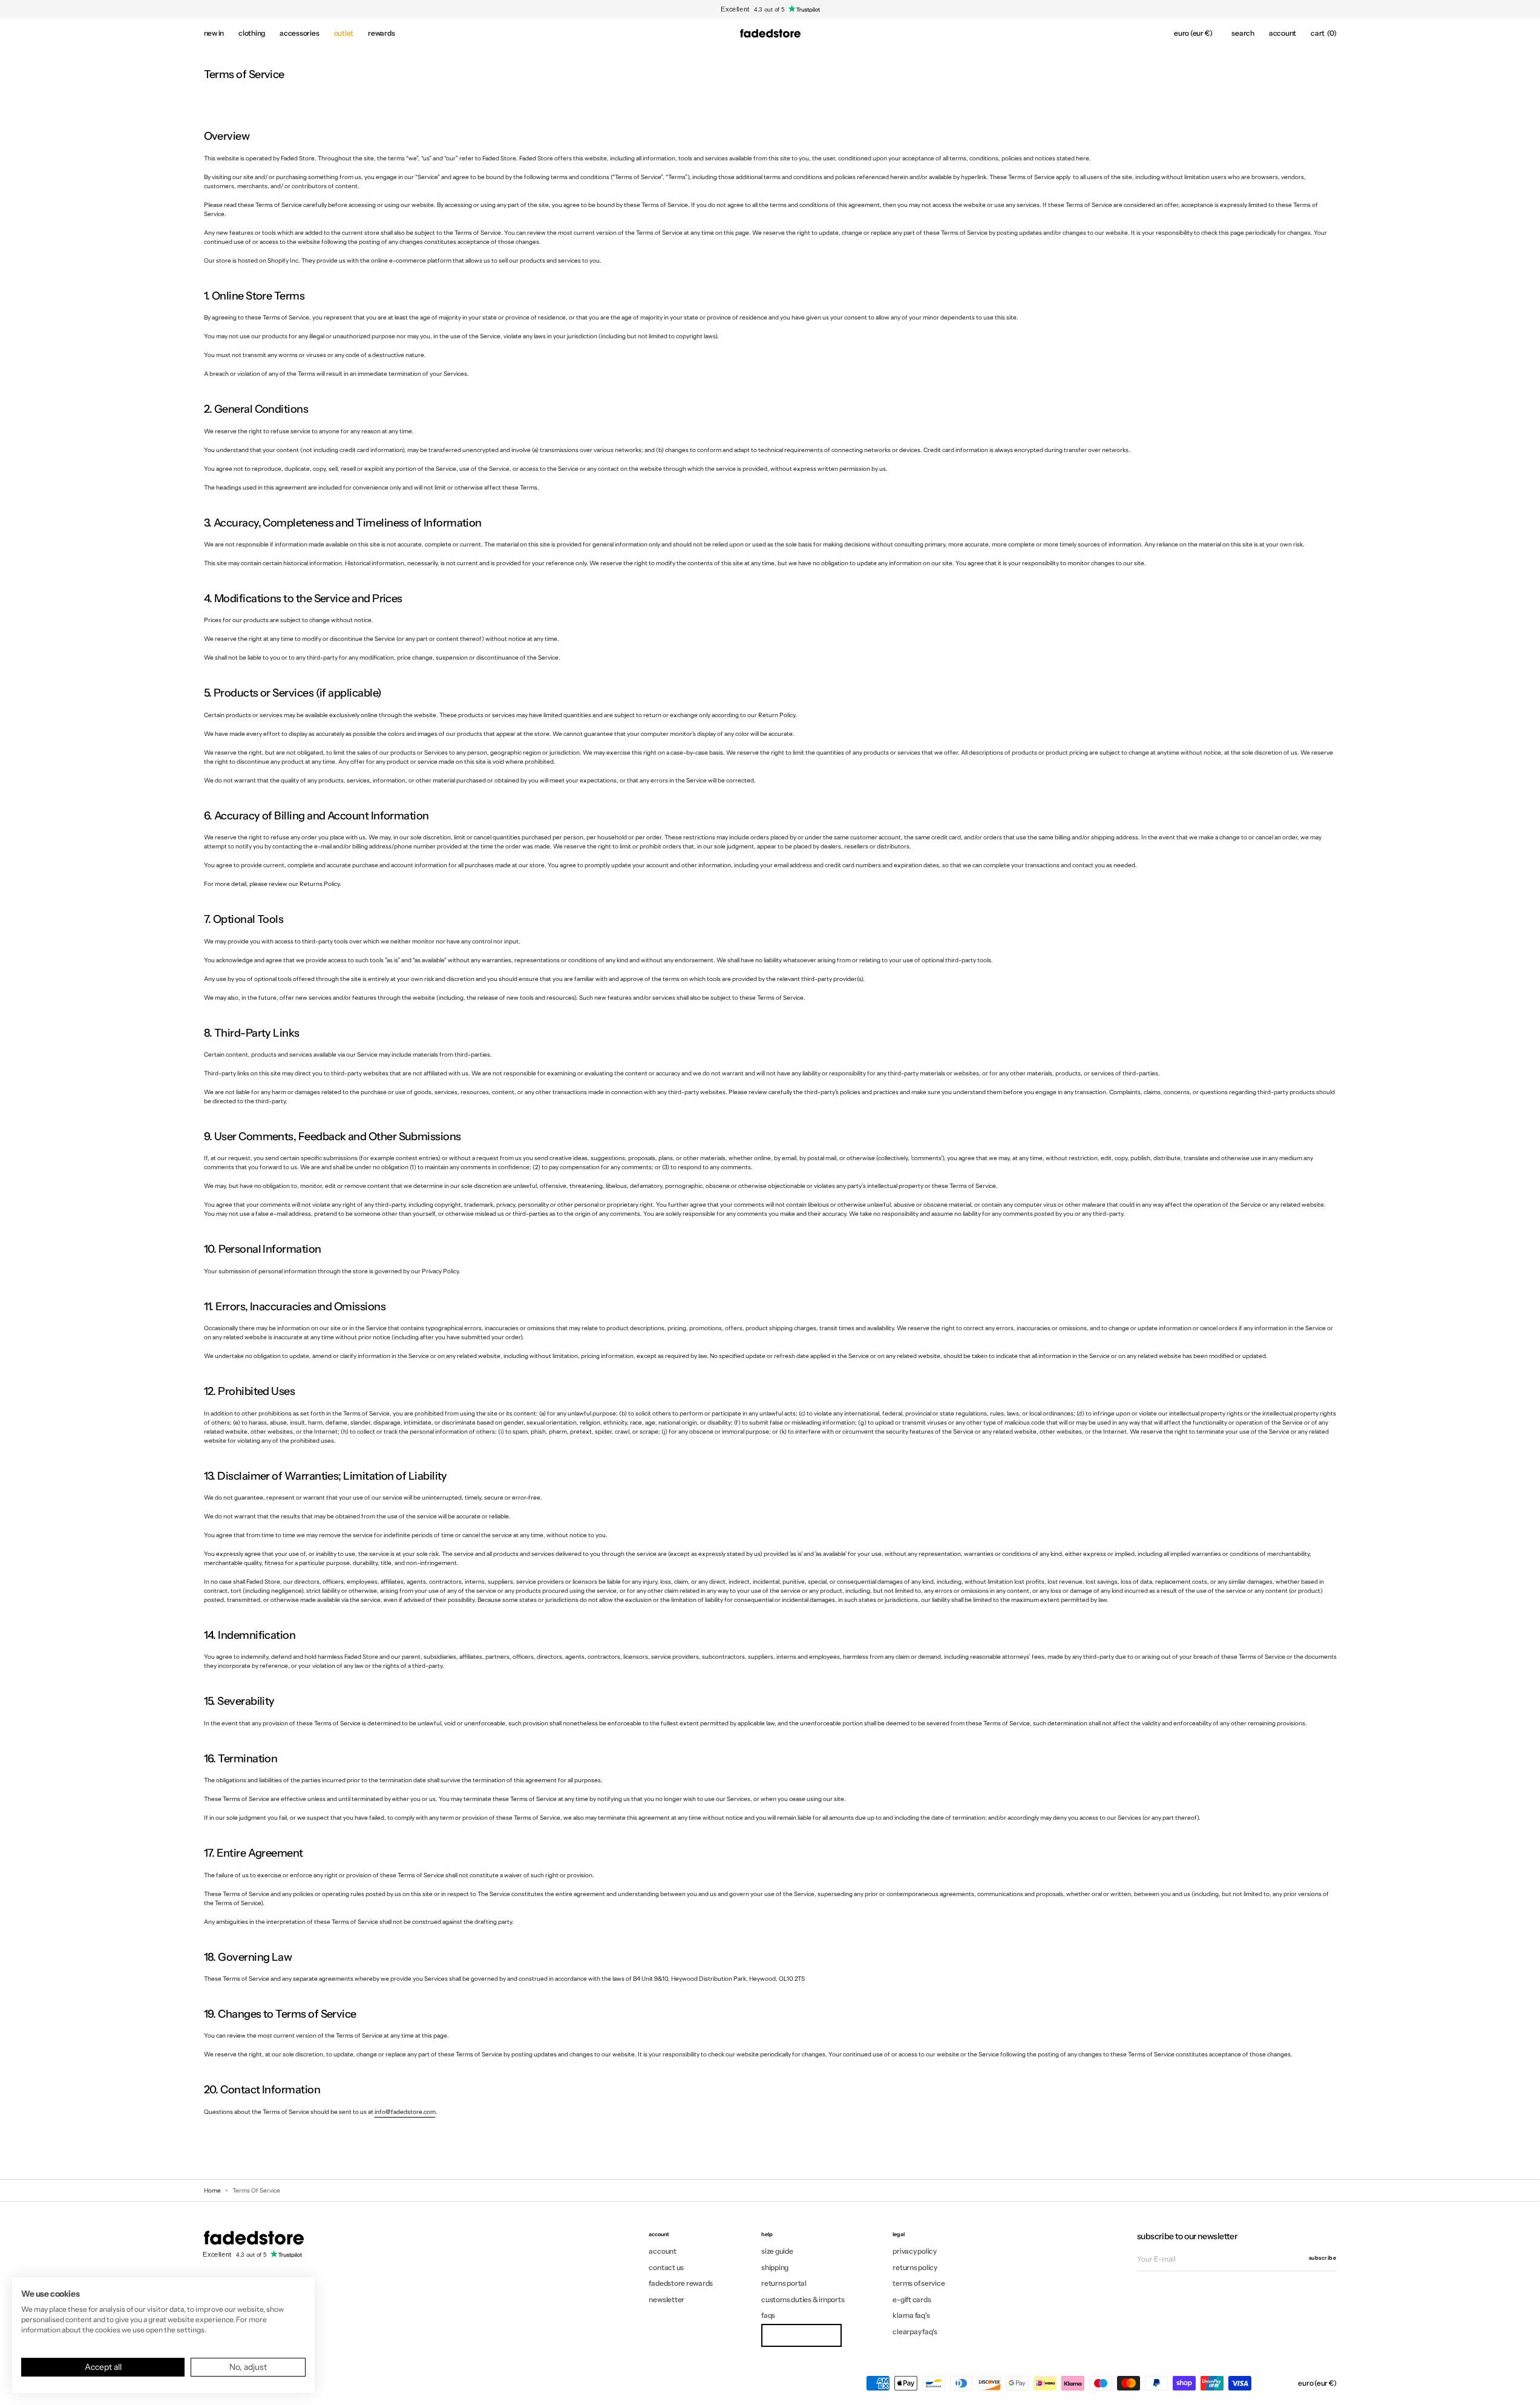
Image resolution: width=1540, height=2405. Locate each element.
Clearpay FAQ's (915, 2331)
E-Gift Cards (912, 2299)
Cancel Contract (801, 2335)
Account (662, 2251)
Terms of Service (919, 2283)
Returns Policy (915, 2267)
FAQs (768, 2315)
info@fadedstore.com (405, 2112)
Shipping (775, 2267)
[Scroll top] (1522, 2387)
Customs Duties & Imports (803, 2299)
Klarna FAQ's (911, 2315)
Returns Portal (784, 2283)
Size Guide (777, 2251)
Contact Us (666, 2267)
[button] (1193, 33)
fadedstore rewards (681, 2283)
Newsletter (667, 2299)
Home (212, 2190)
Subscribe (1323, 2258)
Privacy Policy (915, 2251)
